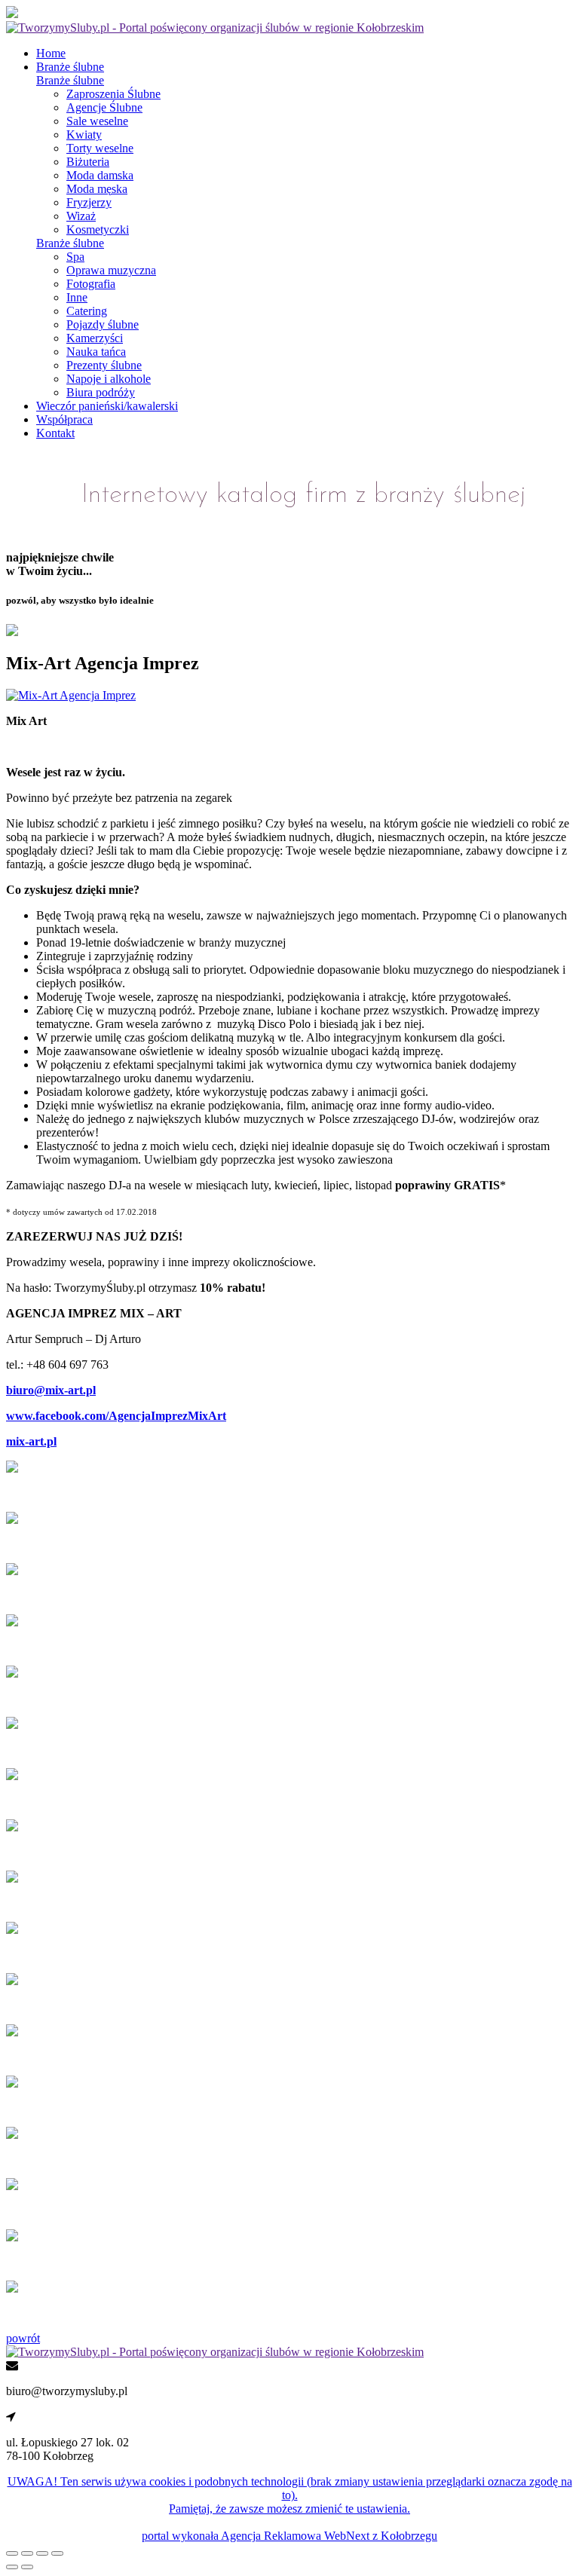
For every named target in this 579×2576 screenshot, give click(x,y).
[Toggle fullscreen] (42, 2553)
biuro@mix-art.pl (51, 1390)
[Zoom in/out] (57, 2553)
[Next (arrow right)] (27, 2567)
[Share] (27, 2553)
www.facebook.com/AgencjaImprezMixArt (116, 1416)
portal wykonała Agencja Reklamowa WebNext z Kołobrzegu (289, 2536)
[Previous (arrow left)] (12, 2567)
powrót (23, 2338)
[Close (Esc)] (12, 2553)
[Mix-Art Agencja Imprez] (71, 695)
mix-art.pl (31, 1441)
